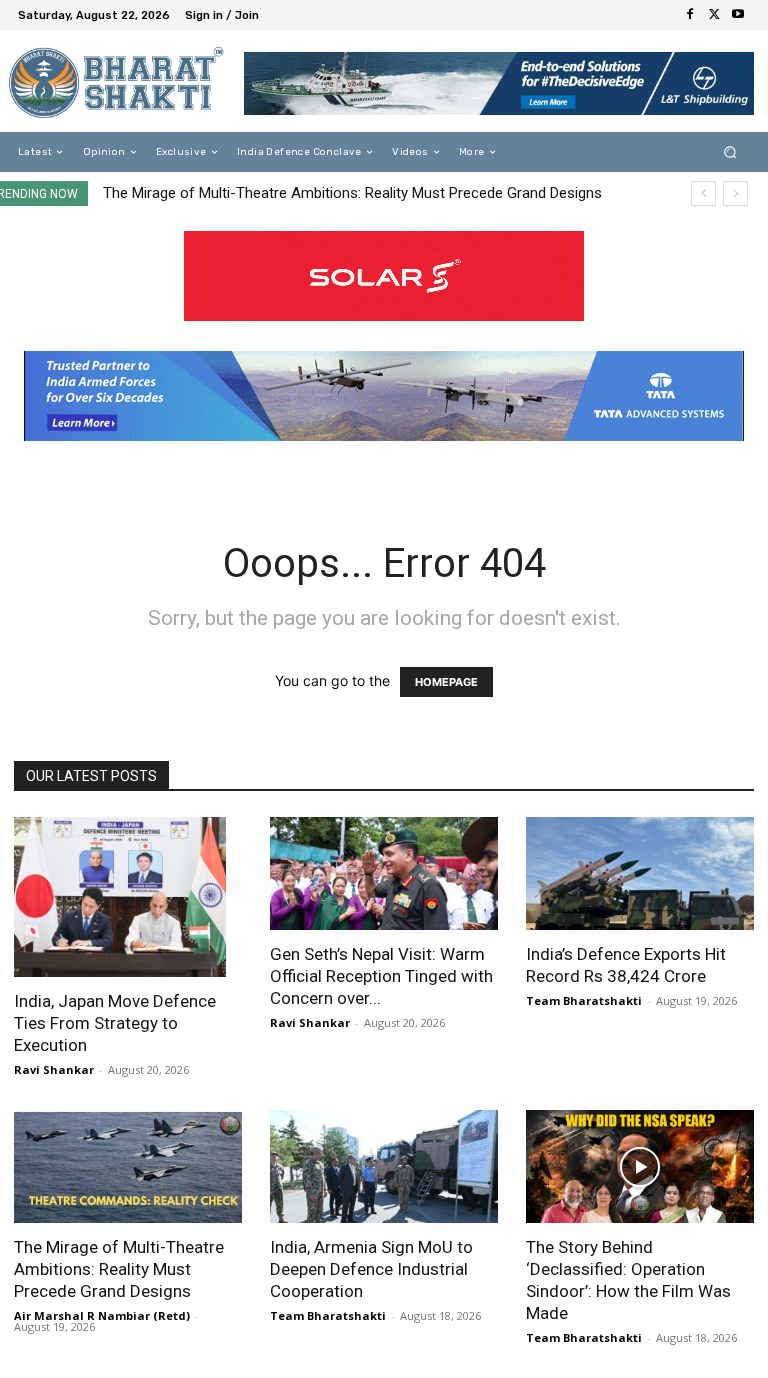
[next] (735, 193)
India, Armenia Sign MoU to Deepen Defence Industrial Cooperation (371, 1269)
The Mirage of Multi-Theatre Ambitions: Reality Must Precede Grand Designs (352, 193)
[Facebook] (690, 15)
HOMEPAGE (446, 682)
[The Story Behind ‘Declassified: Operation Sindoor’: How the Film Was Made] (640, 1166)
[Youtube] (738, 15)
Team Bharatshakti (584, 1000)
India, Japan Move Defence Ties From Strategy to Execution (115, 1023)
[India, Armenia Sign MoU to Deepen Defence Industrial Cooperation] (384, 1166)
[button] (730, 152)
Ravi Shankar (54, 1069)
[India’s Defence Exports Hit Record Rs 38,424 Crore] (640, 873)
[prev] (703, 193)
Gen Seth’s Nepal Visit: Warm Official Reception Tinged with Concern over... (381, 976)
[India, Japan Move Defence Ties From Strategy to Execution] (128, 897)
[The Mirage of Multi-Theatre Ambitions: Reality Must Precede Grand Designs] (128, 1166)
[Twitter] (714, 15)
